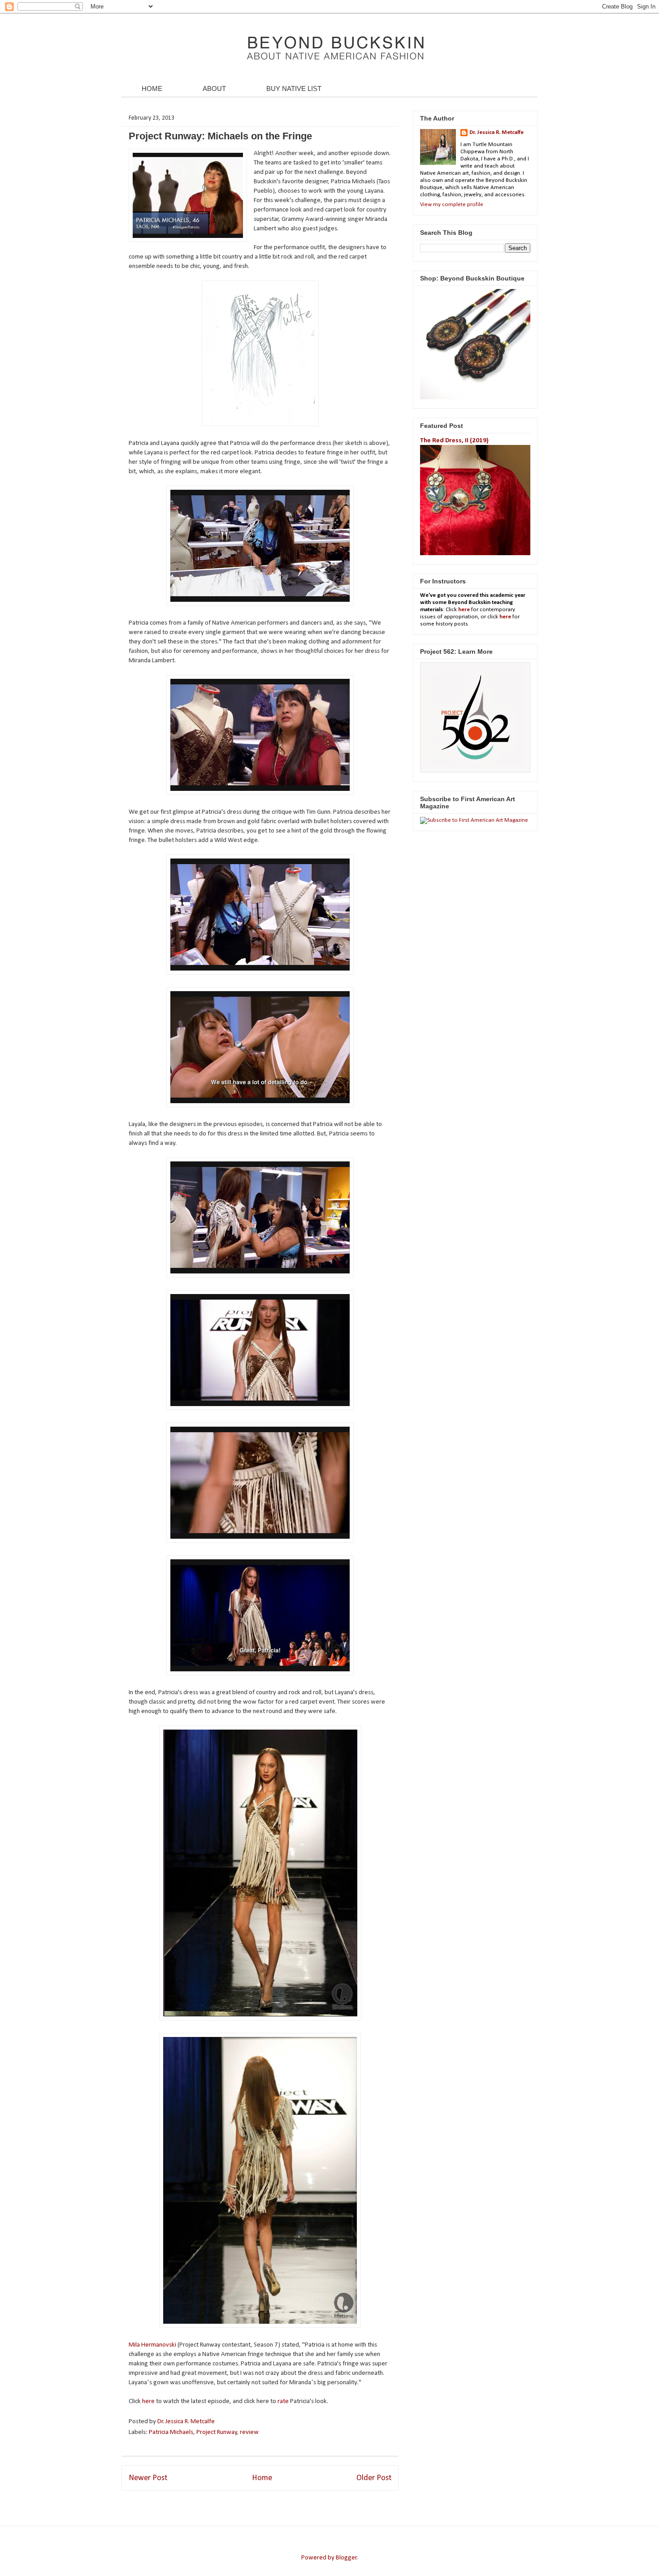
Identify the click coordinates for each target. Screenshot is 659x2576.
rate (284, 2401)
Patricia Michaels (171, 2432)
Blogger (346, 2558)
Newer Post (148, 2478)
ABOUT (214, 88)
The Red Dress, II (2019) (454, 441)
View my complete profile (452, 205)
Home (262, 2478)
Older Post (374, 2478)
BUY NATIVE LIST (294, 88)
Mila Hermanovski (152, 2345)
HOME (152, 88)
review (249, 2432)
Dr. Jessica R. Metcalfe (187, 2422)
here (149, 2401)
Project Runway (217, 2432)
